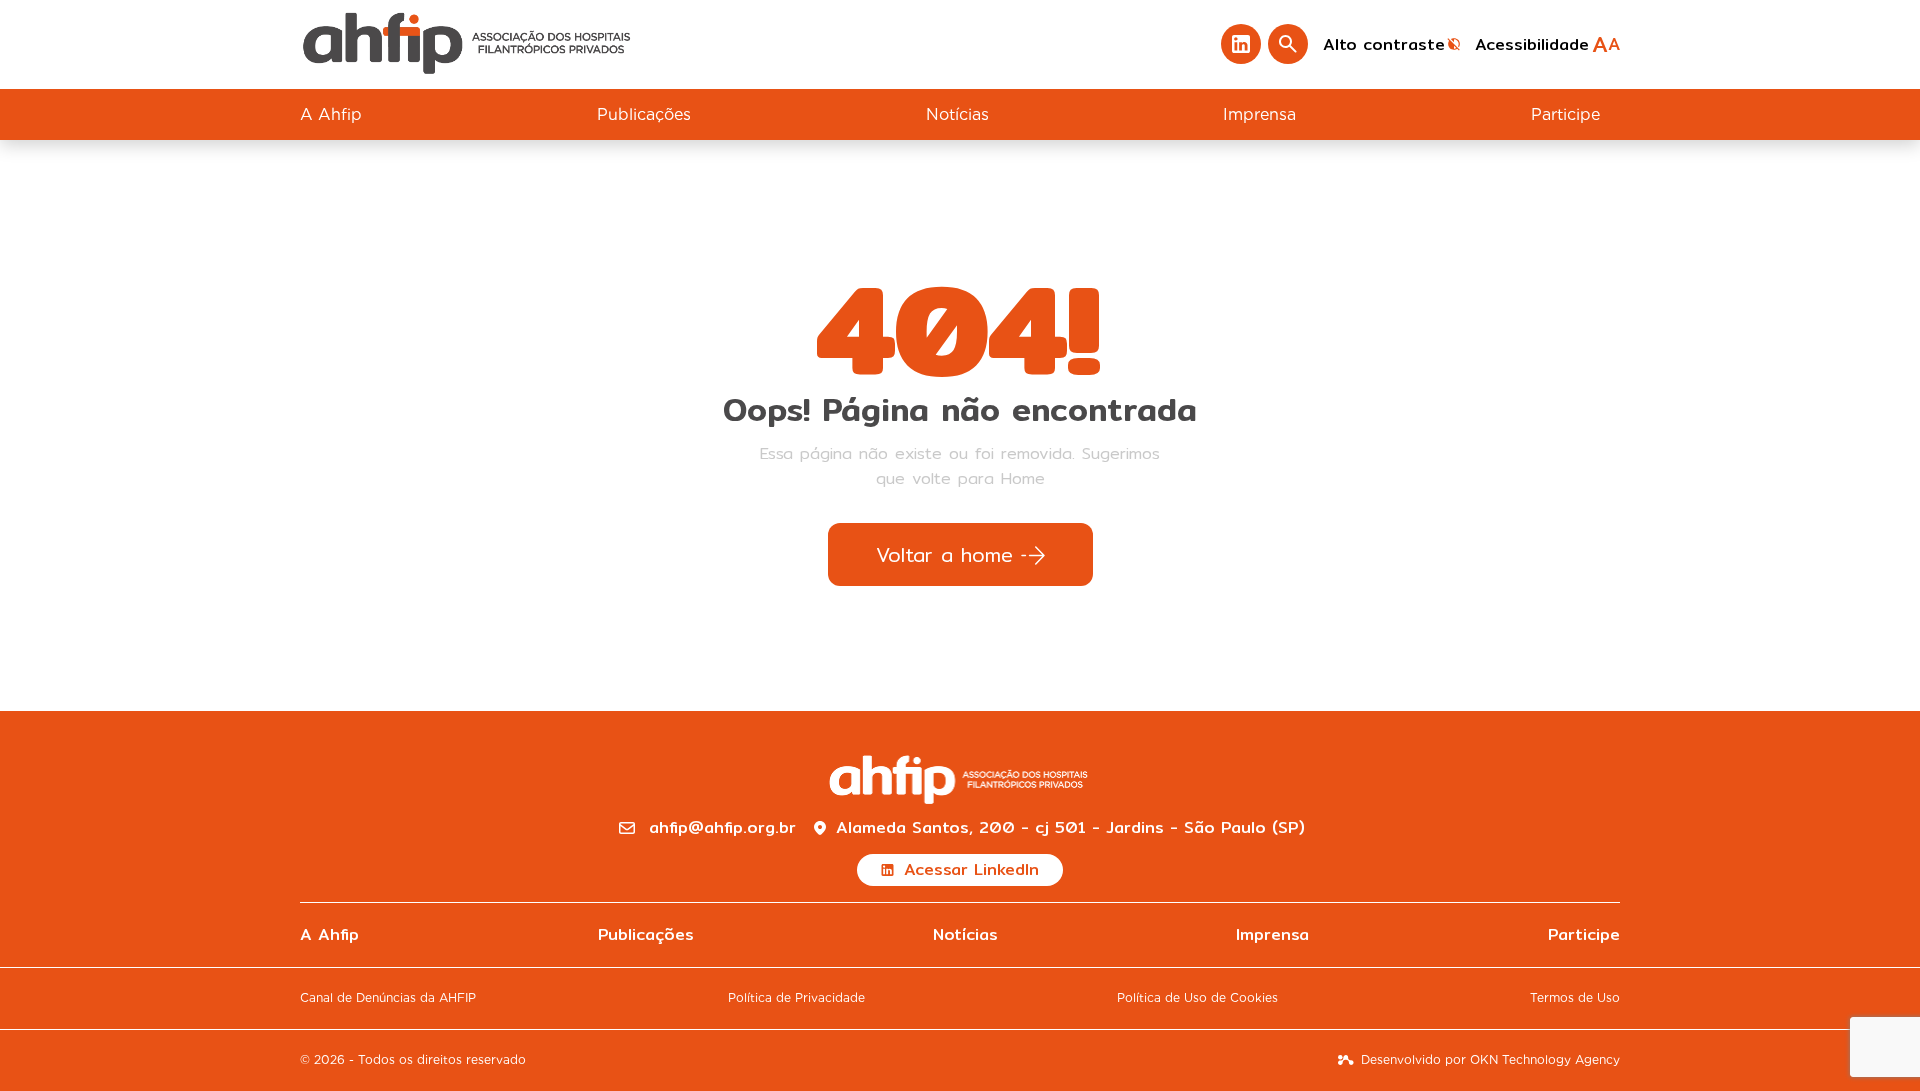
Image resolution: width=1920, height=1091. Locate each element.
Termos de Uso (1575, 998)
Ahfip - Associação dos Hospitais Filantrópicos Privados (468, 44)
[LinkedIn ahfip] (1241, 44)
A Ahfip (331, 114)
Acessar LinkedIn (971, 869)
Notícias (957, 114)
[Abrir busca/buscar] (1288, 44)
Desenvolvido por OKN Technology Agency (1490, 1060)
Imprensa (1259, 114)
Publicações (644, 114)
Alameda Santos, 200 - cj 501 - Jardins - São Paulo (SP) (1070, 828)
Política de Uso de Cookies (1197, 998)
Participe (1565, 114)
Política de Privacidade (796, 998)
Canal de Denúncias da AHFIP (388, 998)
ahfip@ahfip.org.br (722, 828)
